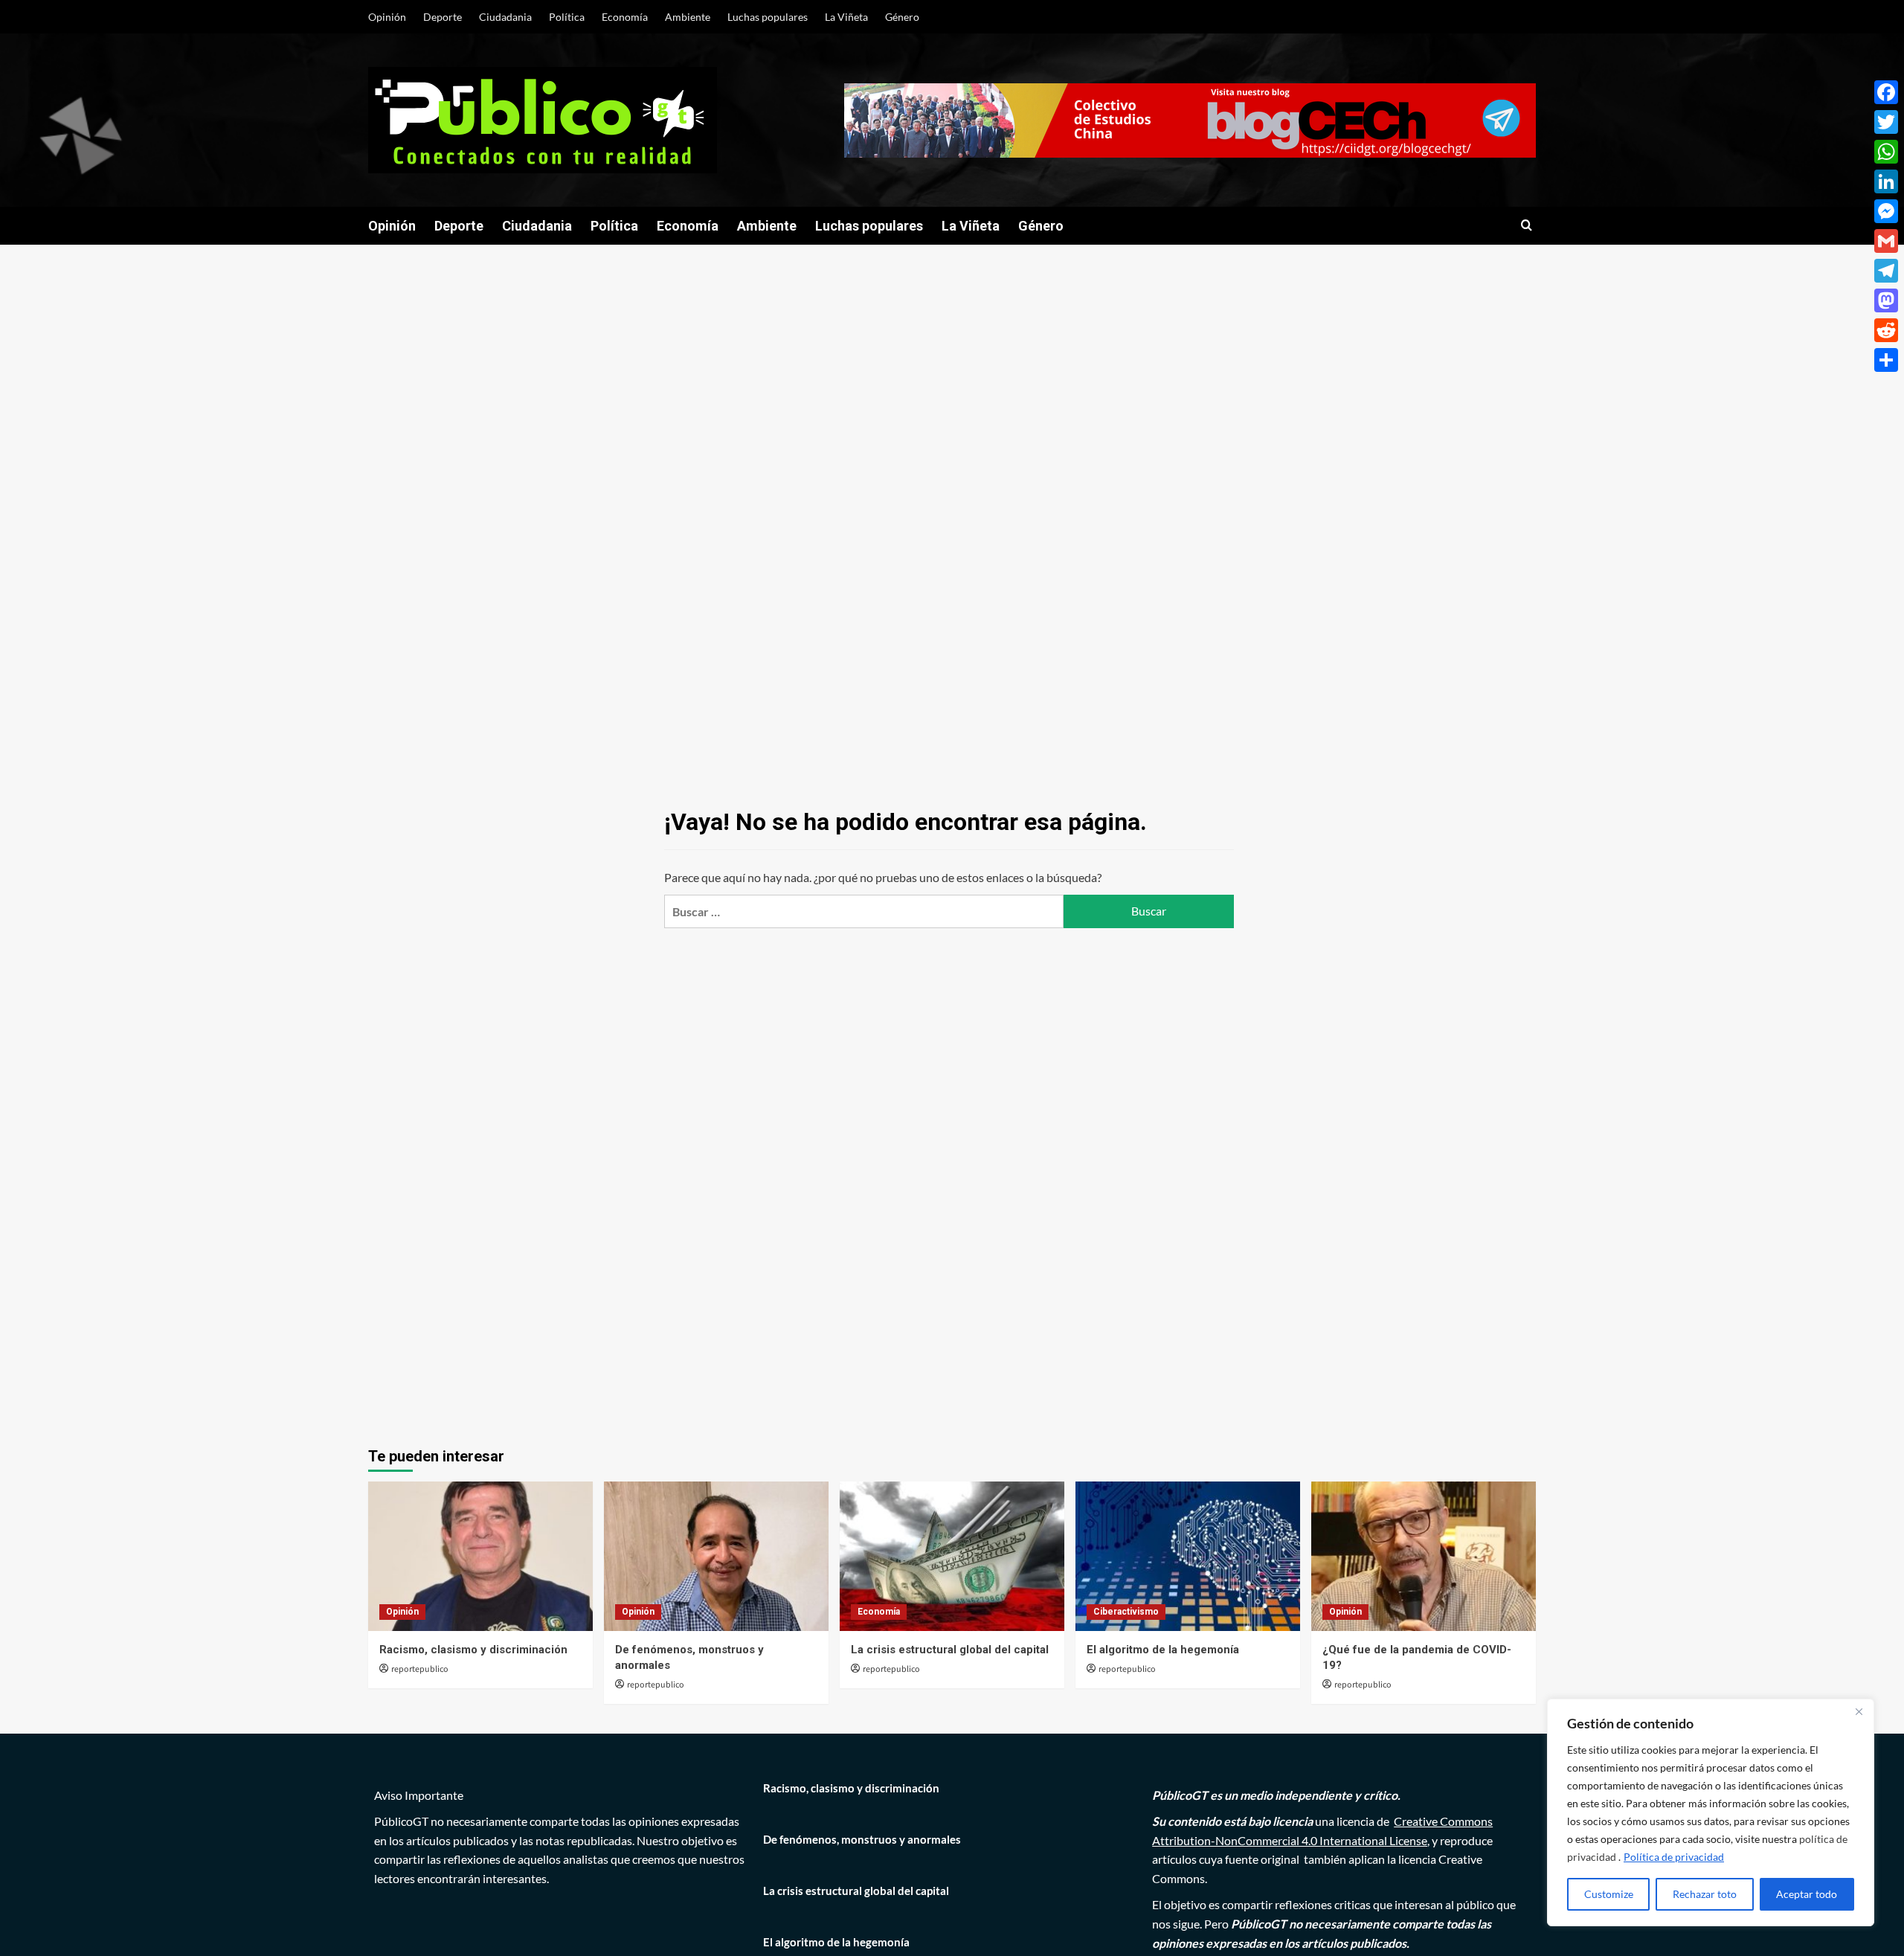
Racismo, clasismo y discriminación (473, 1650)
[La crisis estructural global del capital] (952, 1556)
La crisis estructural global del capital (950, 1650)
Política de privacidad (1674, 1857)
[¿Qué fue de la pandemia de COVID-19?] (1424, 1556)
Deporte (443, 17)
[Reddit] (1886, 330)
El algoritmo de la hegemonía (1163, 1650)
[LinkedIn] (1886, 181)
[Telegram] (1886, 271)
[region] (1711, 1812)
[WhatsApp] (1886, 152)
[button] (1527, 226)
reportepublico (420, 1669)
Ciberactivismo (1126, 1612)
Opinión (387, 17)
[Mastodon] (1886, 300)
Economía (625, 17)
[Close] (1859, 1711)
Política (567, 17)
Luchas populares (768, 17)
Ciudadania (505, 17)
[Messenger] (1886, 211)
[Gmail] (1886, 241)
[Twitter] (1886, 122)
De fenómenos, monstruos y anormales (862, 1839)
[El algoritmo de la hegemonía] (1188, 1556)
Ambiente (688, 17)
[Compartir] (1886, 360)
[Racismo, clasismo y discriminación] (480, 1556)
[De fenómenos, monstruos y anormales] (716, 1556)
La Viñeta (846, 17)
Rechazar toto (1705, 1894)
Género (902, 17)
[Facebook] (1886, 92)
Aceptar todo (1807, 1894)
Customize (1609, 1894)
